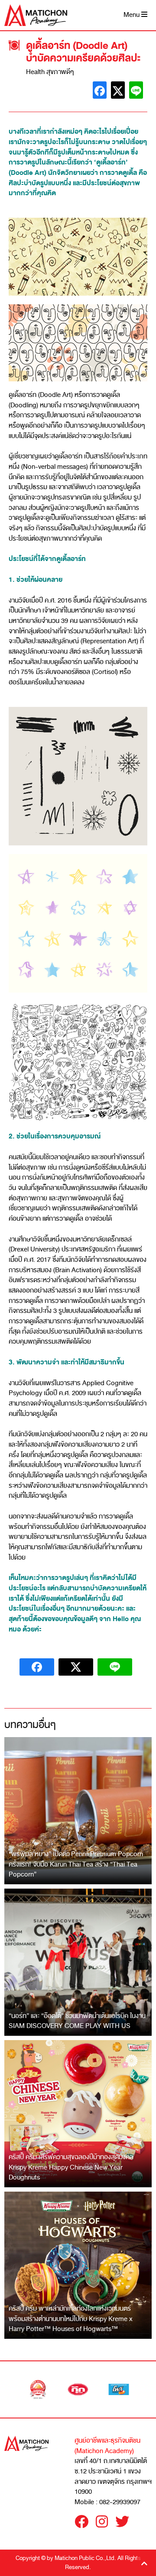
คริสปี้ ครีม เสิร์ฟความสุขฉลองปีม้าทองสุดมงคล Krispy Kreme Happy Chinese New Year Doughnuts (71, 2167)
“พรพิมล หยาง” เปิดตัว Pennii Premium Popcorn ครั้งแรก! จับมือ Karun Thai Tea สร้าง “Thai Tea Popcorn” (76, 1864)
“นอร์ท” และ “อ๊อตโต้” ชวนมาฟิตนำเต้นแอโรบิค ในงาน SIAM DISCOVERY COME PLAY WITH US (77, 2021)
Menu (132, 15)
